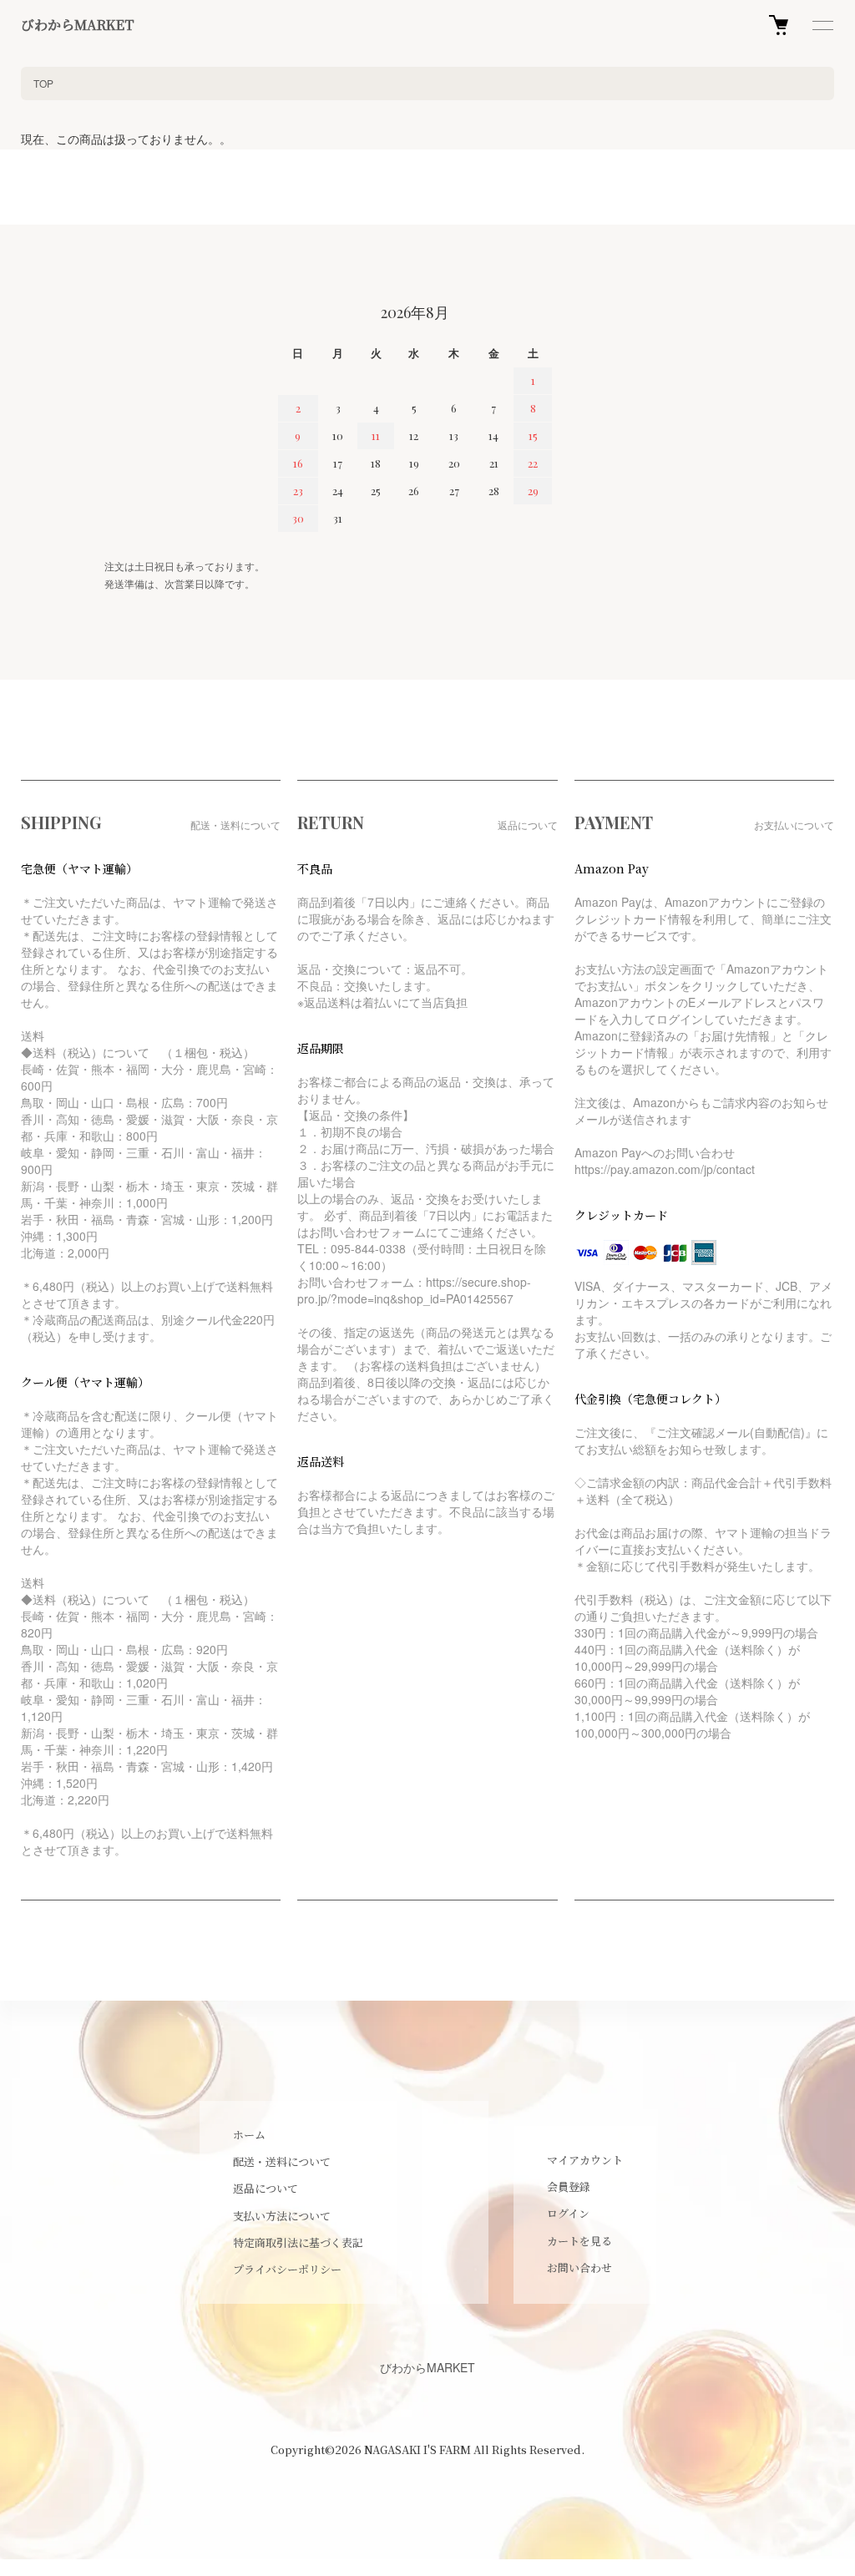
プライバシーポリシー (287, 2269)
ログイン (568, 2213)
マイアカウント (585, 2160)
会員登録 (569, 2186)
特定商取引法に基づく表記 (298, 2242)
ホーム (249, 2135)
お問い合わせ (579, 2267)
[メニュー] (822, 25)
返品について (266, 2188)
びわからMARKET (78, 25)
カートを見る (579, 2241)
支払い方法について (282, 2216)
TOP (43, 83)
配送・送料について (282, 2161)
